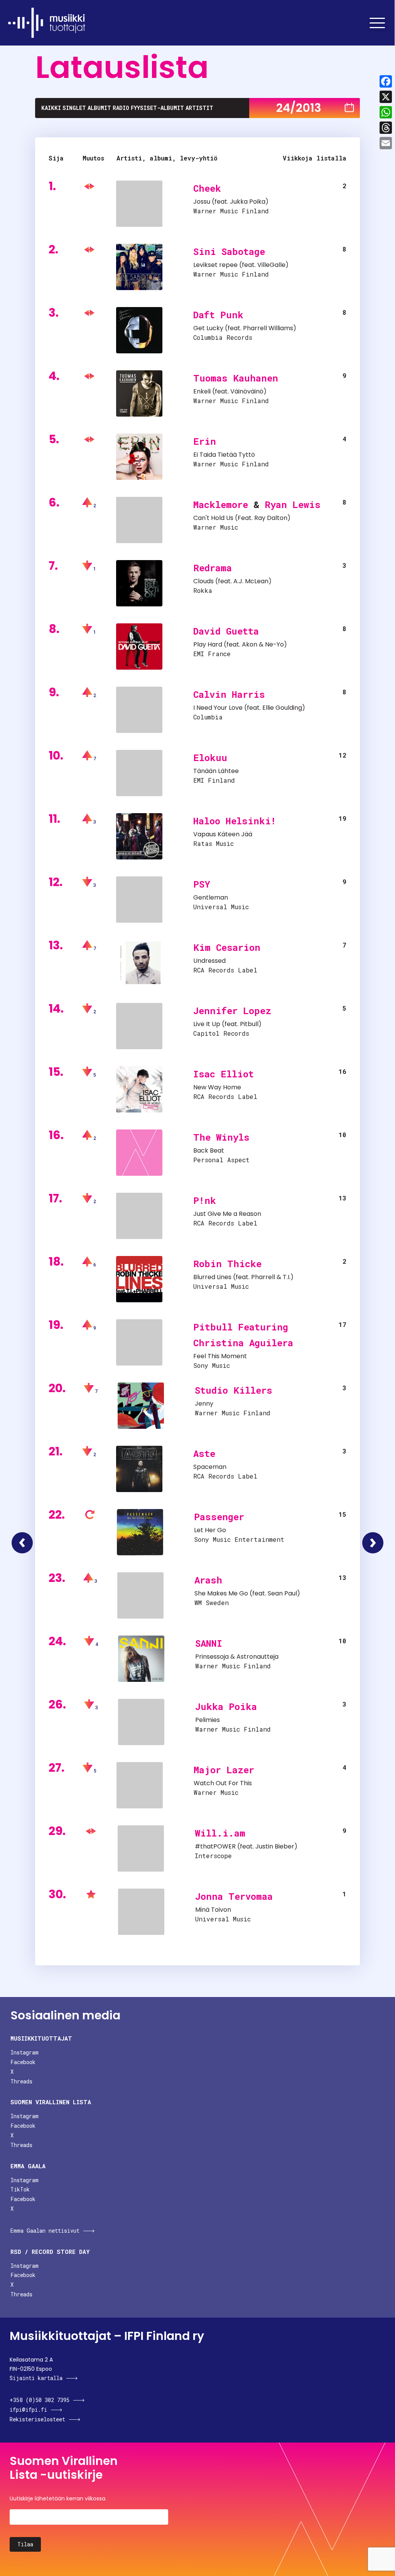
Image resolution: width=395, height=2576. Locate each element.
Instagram (24, 2052)
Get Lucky (208, 328)
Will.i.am (220, 1833)
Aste (204, 1453)
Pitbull (249, 1024)
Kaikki (51, 108)
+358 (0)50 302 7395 (40, 2400)
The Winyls (221, 1137)
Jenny (204, 1404)
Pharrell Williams (268, 328)
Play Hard (208, 644)
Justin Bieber (275, 1846)
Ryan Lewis (293, 505)
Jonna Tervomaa (234, 1896)
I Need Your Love (218, 708)
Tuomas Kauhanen (236, 378)
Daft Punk (218, 315)
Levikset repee (215, 265)
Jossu (202, 202)
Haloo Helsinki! (235, 821)
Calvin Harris (229, 694)
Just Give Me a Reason (227, 1214)
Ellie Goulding (282, 708)
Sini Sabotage (229, 252)
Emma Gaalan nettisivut (45, 2231)
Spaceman (210, 1467)
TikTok (20, 2189)
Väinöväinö (247, 391)
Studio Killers (234, 1390)
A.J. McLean (251, 581)
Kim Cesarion (227, 947)
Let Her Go (210, 1530)
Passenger (219, 1517)
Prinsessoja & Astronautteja (237, 1657)
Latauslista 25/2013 (373, 1543)
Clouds (203, 581)
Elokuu (210, 758)
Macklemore (221, 505)
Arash (208, 1580)
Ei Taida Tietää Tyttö (224, 455)
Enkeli (202, 391)
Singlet (74, 108)
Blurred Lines (212, 1277)
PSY (202, 884)
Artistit (199, 108)
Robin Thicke (227, 1264)
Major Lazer (224, 1770)
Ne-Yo (274, 644)
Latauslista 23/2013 (22, 1543)
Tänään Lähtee (216, 771)
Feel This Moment (220, 1356)
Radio (121, 108)
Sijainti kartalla (36, 2378)
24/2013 (299, 108)
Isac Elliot (224, 1074)
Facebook (23, 2062)
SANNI (209, 1643)
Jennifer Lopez (232, 1011)
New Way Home (217, 1087)
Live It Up (207, 1024)
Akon (250, 644)
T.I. (287, 1277)
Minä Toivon (213, 1910)
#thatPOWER (215, 1846)
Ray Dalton (271, 518)
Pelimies (208, 1720)
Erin (205, 441)
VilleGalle (271, 265)
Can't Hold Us (213, 518)
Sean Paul (282, 1593)
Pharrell (263, 1277)
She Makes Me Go (221, 1593)
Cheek (207, 188)
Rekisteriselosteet (37, 2419)
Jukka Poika (248, 202)
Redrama (213, 568)
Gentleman (211, 897)
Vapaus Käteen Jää (223, 834)
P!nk (205, 1200)
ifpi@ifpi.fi (28, 2410)
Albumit (99, 108)
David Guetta (226, 631)
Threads (21, 2081)
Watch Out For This (223, 1783)
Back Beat (209, 1150)
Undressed (209, 961)
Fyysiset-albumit (157, 108)
